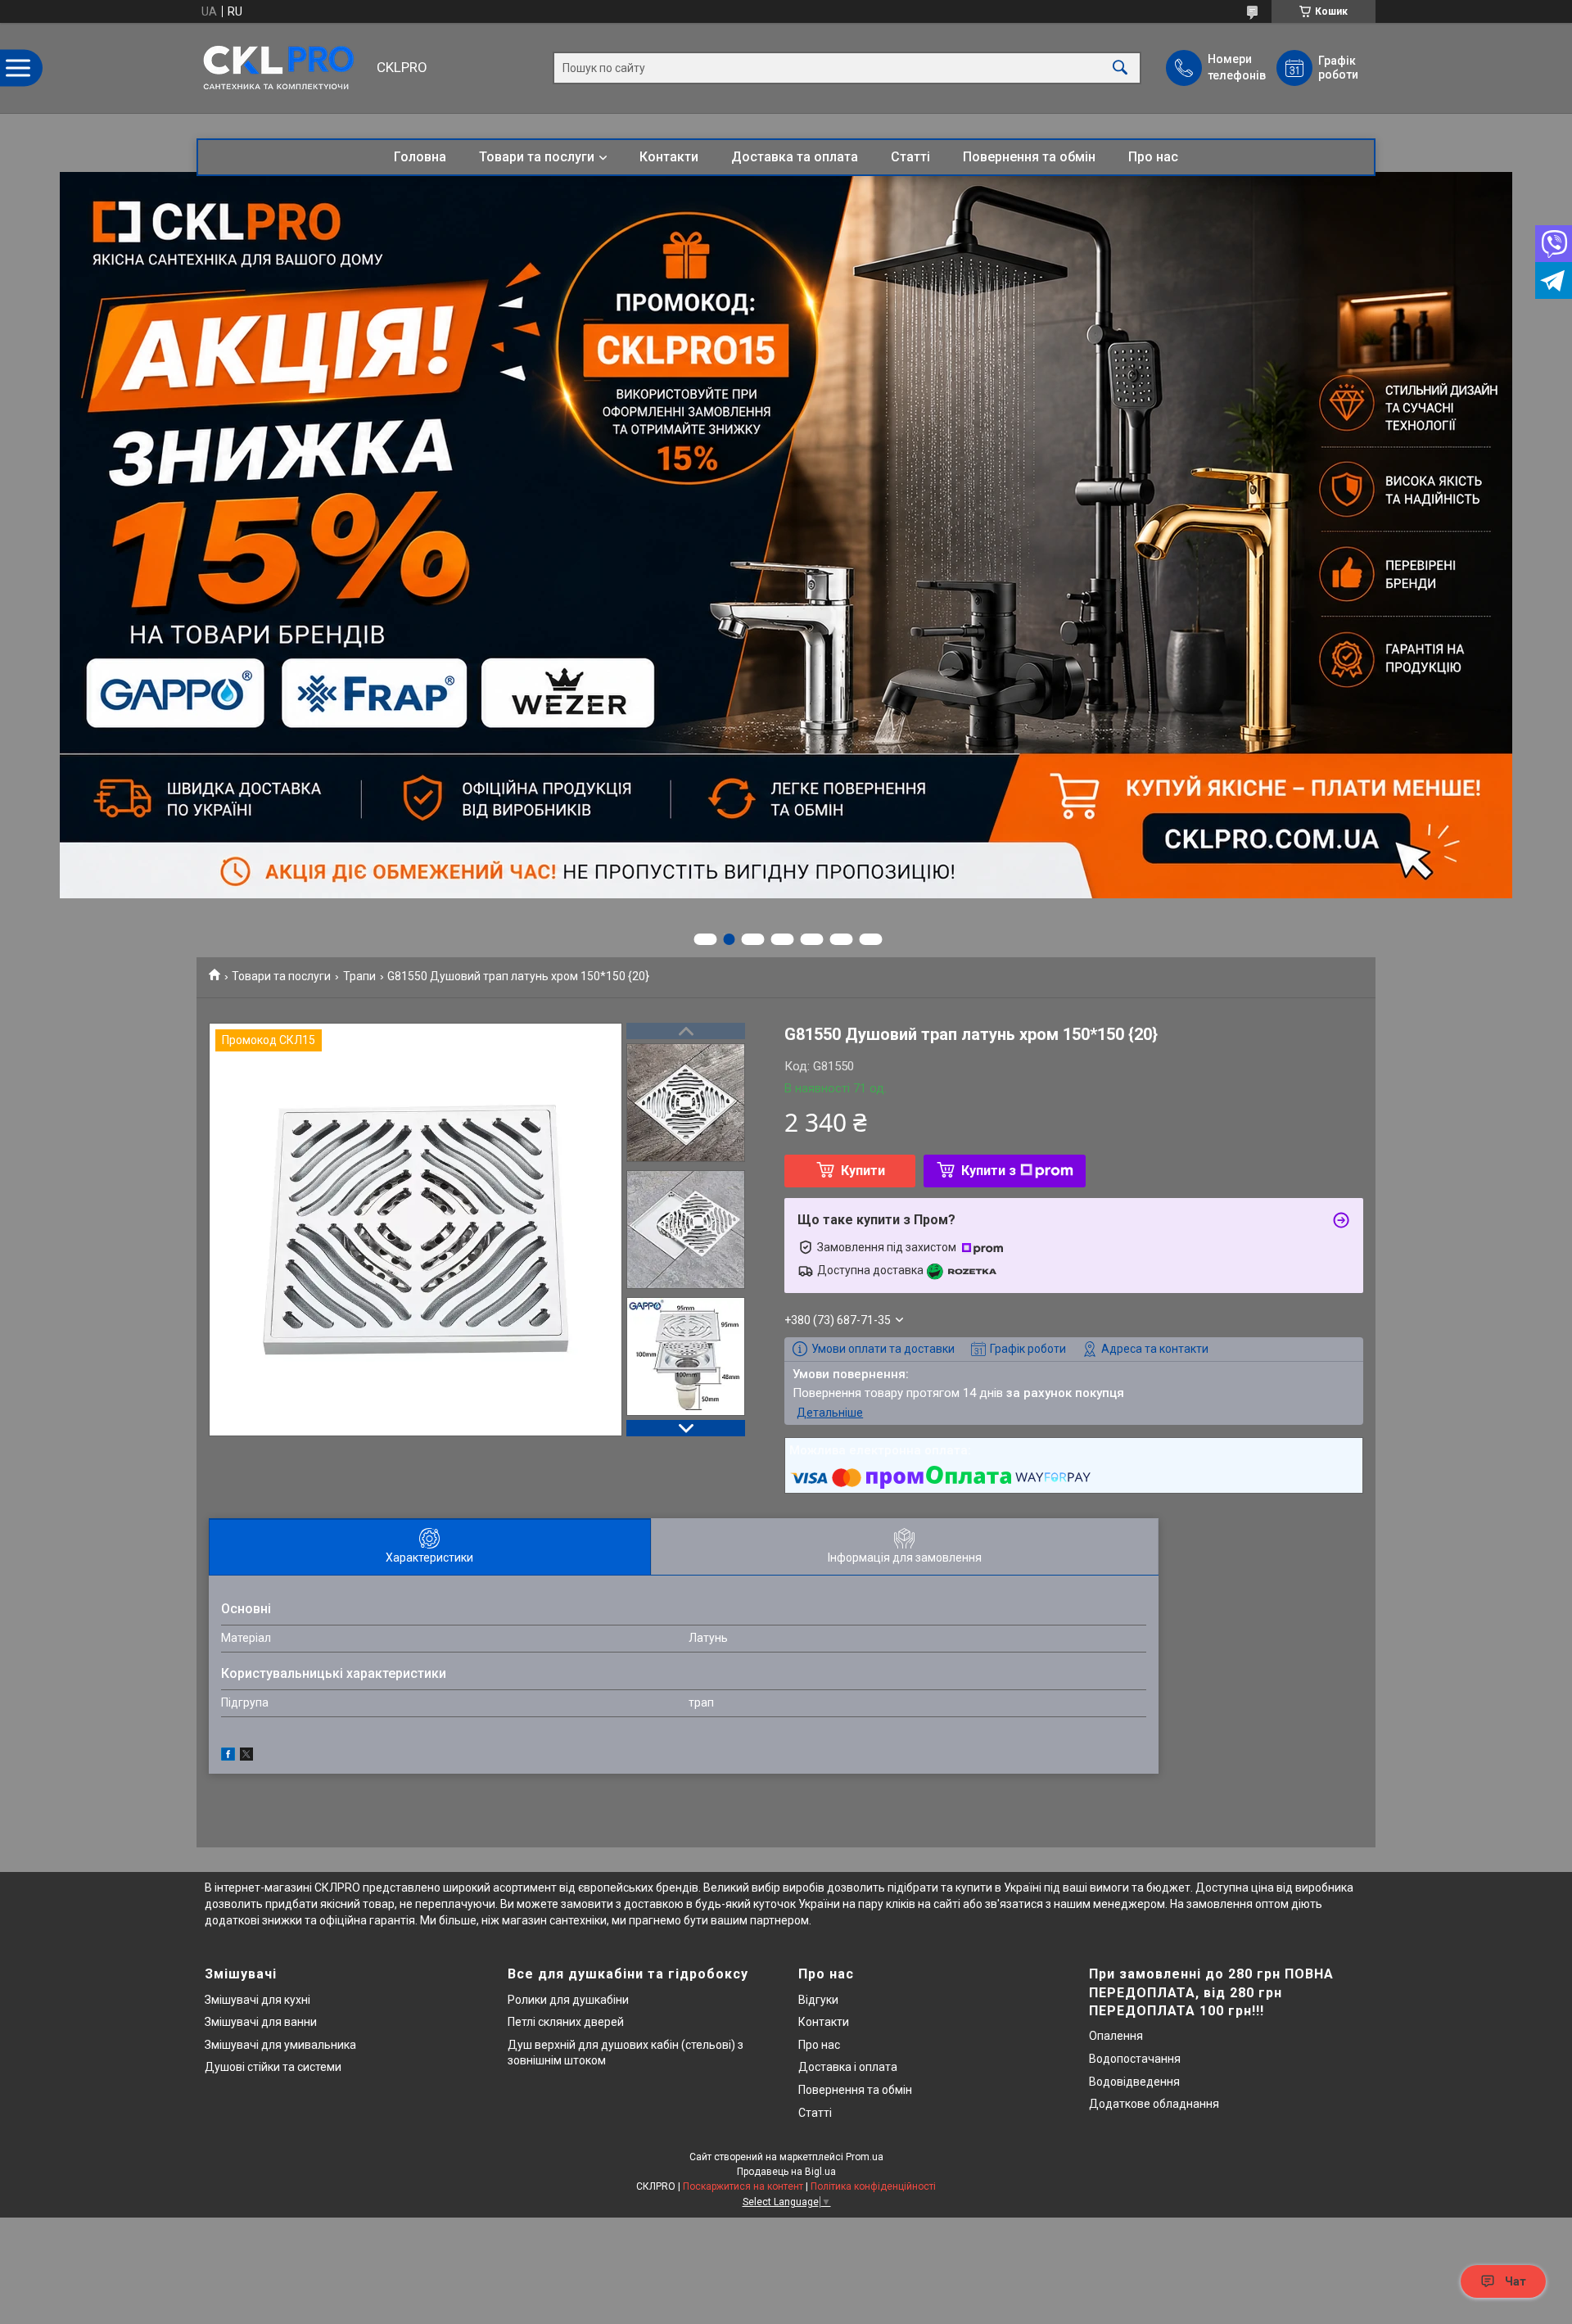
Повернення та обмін (1029, 157)
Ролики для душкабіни (568, 2000)
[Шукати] (1120, 68)
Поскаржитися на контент (743, 2186)
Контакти (669, 157)
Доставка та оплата (795, 157)
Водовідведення (1134, 2082)
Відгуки (818, 2000)
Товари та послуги (537, 157)
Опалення (1116, 2036)
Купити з (989, 1171)
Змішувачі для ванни (261, 2022)
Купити (863, 1171)
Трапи (359, 976)
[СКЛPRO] (282, 68)
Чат (1516, 2281)
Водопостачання (1135, 2059)
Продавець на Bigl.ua (786, 2172)
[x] (246, 1757)
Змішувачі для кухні (257, 2000)
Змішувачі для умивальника (280, 2045)
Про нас (1153, 157)
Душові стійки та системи (273, 2067)
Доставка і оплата (848, 2067)
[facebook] (228, 1757)
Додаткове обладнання (1154, 2104)
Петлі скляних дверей (566, 2022)
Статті (910, 157)
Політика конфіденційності (873, 2186)
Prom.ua (865, 2157)
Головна (420, 157)
